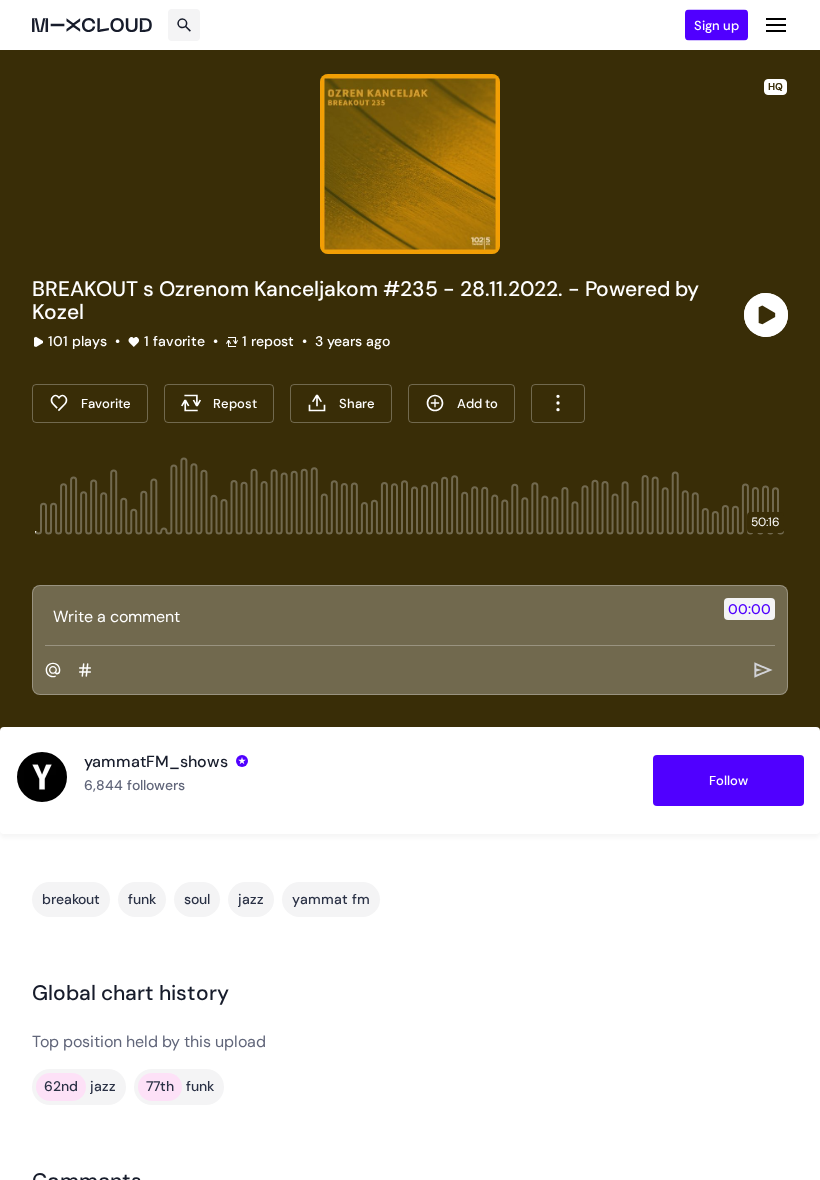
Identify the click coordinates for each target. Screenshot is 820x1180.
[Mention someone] (53, 670)
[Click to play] (766, 315)
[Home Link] (92, 25)
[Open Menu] (776, 25)
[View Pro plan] (242, 761)
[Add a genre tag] (85, 670)
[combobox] (558, 403)
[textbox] (376, 616)
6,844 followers (134, 785)
